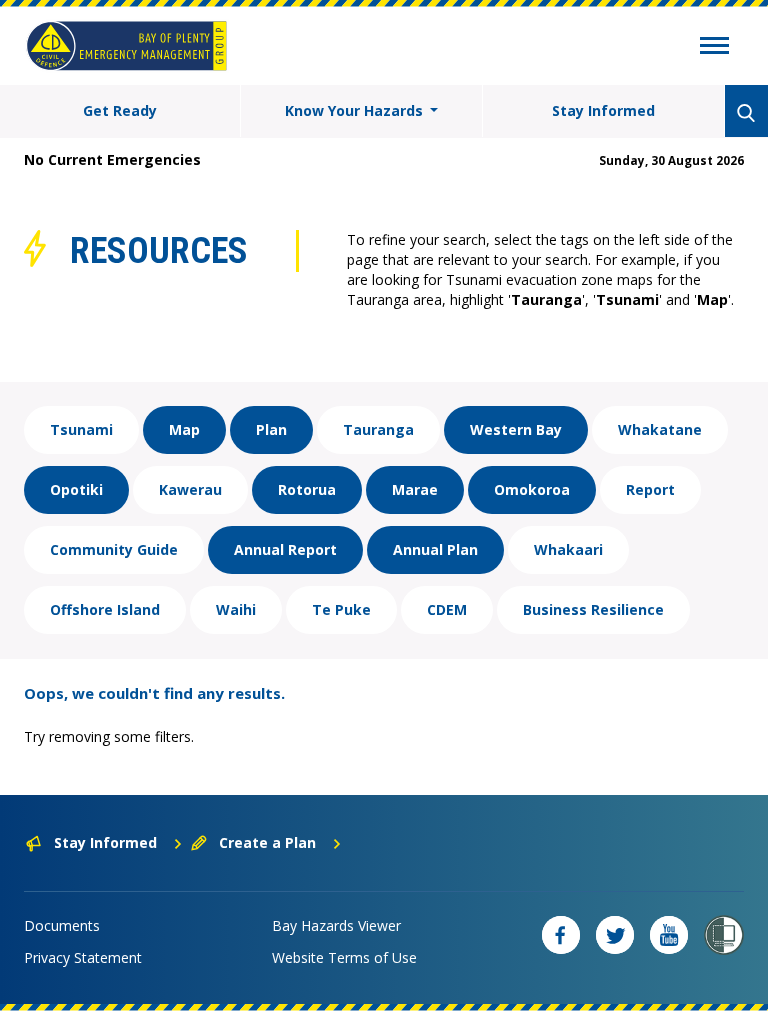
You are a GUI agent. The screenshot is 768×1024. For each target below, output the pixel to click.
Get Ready (120, 110)
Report (650, 489)
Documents (62, 925)
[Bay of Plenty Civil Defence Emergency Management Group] (126, 46)
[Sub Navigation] (714, 48)
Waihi (236, 609)
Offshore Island (105, 609)
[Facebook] (561, 935)
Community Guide (114, 549)
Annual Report (285, 549)
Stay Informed (603, 110)
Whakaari (568, 549)
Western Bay (516, 429)
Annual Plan (435, 549)
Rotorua (307, 489)
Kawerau (190, 489)
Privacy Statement (83, 957)
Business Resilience (593, 609)
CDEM (447, 609)
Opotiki (76, 489)
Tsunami (81, 429)
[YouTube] (669, 935)
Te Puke (341, 609)
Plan (271, 429)
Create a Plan (267, 842)
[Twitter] (615, 935)
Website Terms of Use (344, 957)
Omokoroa (532, 489)
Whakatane (660, 429)
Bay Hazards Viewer (336, 925)
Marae (415, 489)
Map (184, 429)
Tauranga (378, 429)
